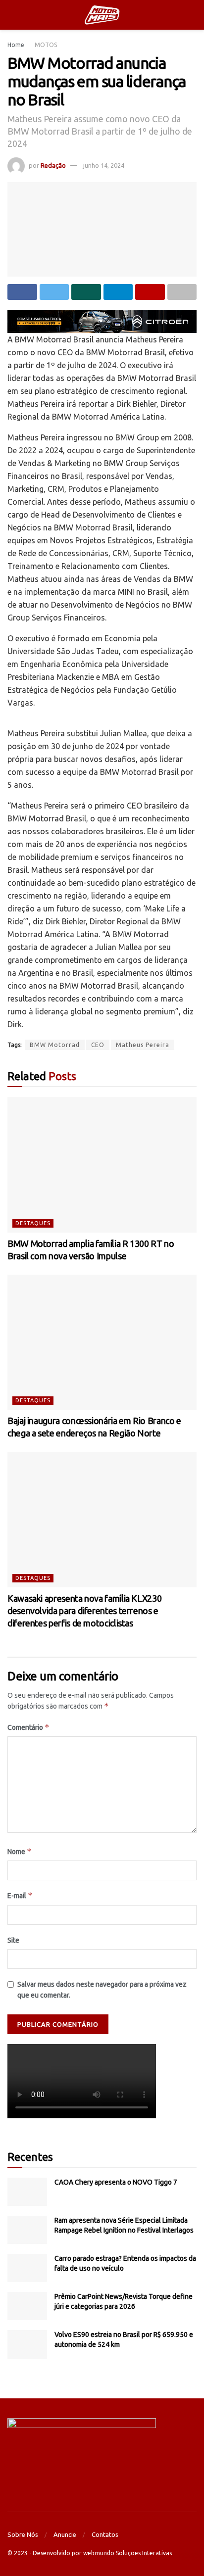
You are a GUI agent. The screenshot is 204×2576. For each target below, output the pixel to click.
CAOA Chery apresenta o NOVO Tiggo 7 (116, 2182)
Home (16, 45)
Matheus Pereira (143, 1045)
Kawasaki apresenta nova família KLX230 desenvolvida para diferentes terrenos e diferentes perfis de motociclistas (84, 1611)
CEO (98, 1045)
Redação (53, 165)
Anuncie (65, 2534)
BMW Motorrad (55, 1045)
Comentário (28, 1727)
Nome (20, 1851)
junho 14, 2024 (104, 165)
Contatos (105, 2534)
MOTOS (46, 45)
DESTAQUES (33, 1223)
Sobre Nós (23, 2534)
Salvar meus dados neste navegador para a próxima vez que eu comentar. (102, 1990)
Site (13, 1940)
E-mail (20, 1895)
